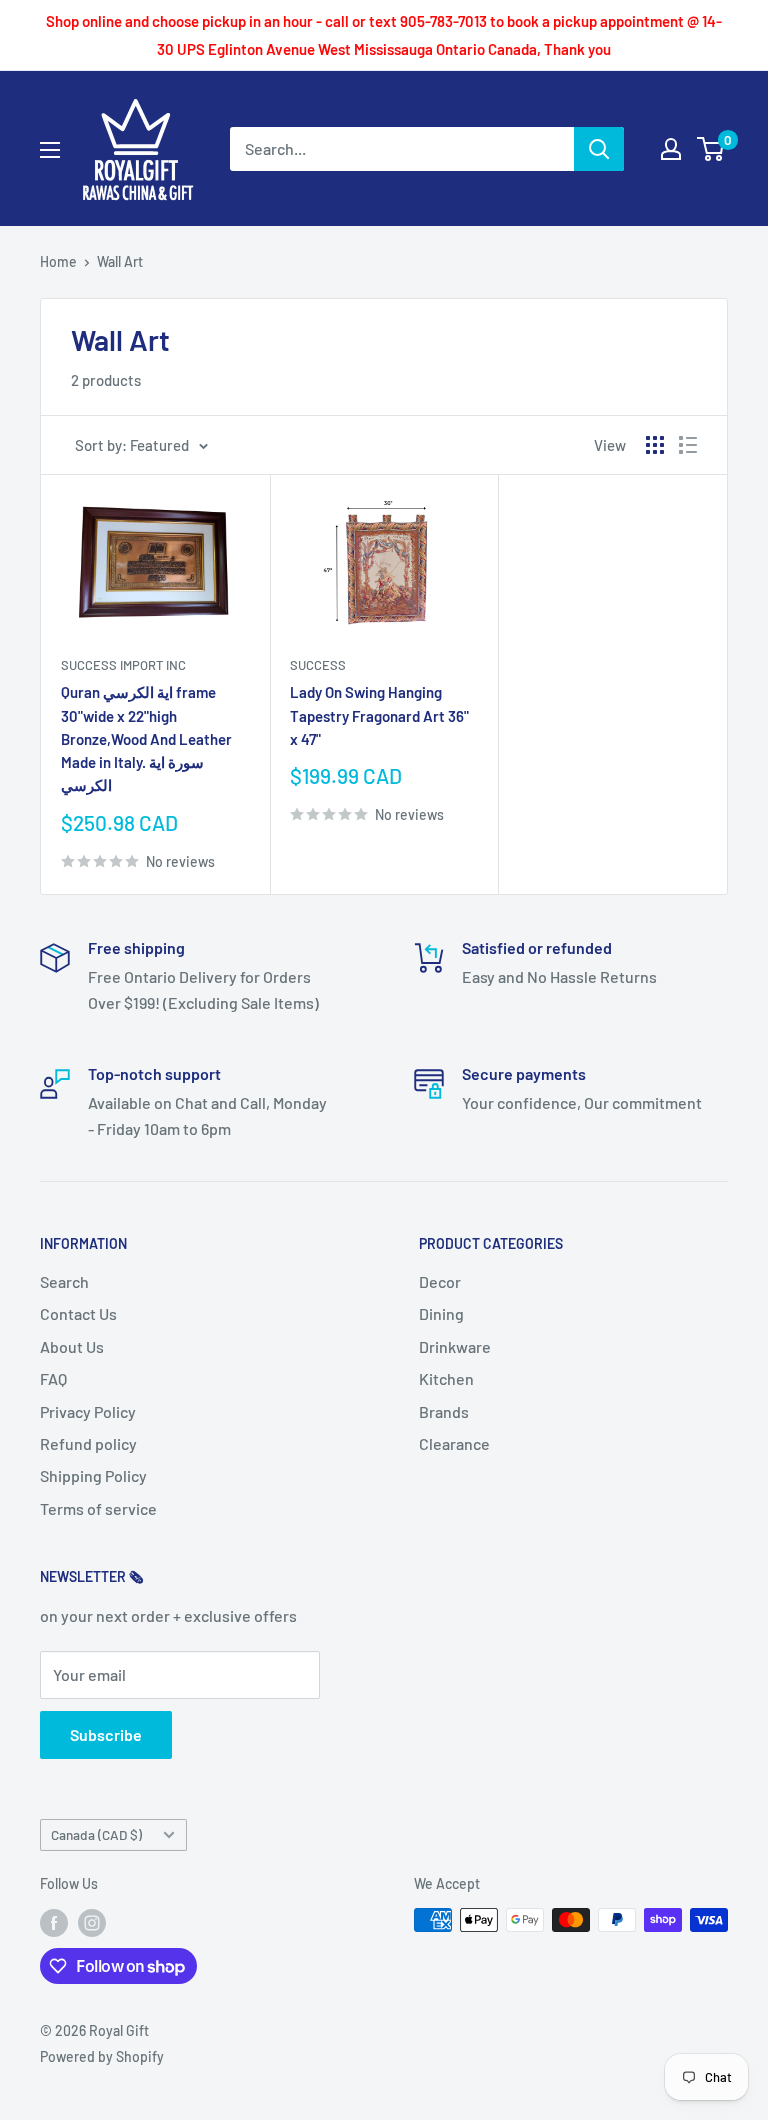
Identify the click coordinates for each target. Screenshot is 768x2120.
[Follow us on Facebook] (54, 1922)
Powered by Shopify (102, 2056)
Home (58, 261)
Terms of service (98, 1508)
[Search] (599, 149)
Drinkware (455, 1346)
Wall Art (120, 261)
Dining (441, 1313)
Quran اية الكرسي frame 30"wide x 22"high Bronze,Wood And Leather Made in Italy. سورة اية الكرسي (146, 738)
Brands (444, 1411)
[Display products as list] (688, 445)
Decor (440, 1281)
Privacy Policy (88, 1411)
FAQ (53, 1378)
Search (64, 1281)
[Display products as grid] (655, 445)
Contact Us (78, 1313)
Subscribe (106, 1734)
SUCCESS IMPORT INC (123, 665)
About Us (72, 1346)
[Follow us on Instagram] (92, 1922)
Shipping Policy (93, 1475)
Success (318, 665)
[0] (711, 149)
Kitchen (446, 1378)
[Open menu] (50, 150)
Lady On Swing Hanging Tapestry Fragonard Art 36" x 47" (379, 715)
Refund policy (88, 1443)
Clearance (454, 1443)
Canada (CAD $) (96, 1834)
